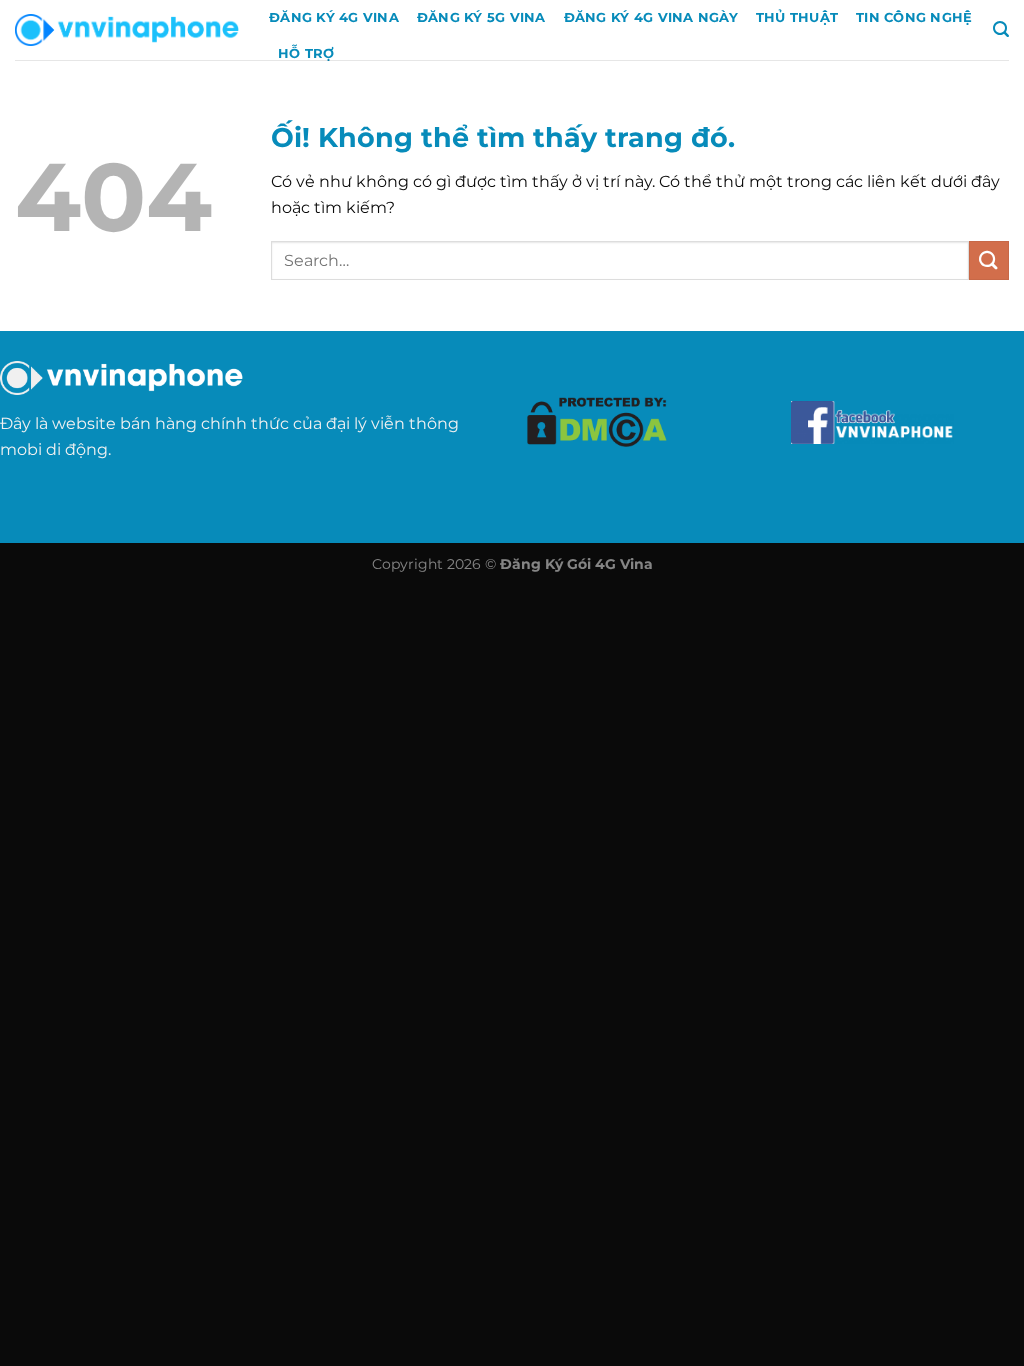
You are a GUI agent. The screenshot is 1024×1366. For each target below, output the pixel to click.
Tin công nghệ (914, 17)
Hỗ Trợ (306, 53)
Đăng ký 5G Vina (481, 17)
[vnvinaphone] (127, 30)
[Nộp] (989, 260)
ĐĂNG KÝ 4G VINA (334, 17)
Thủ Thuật (797, 17)
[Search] (1001, 29)
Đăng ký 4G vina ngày (651, 17)
